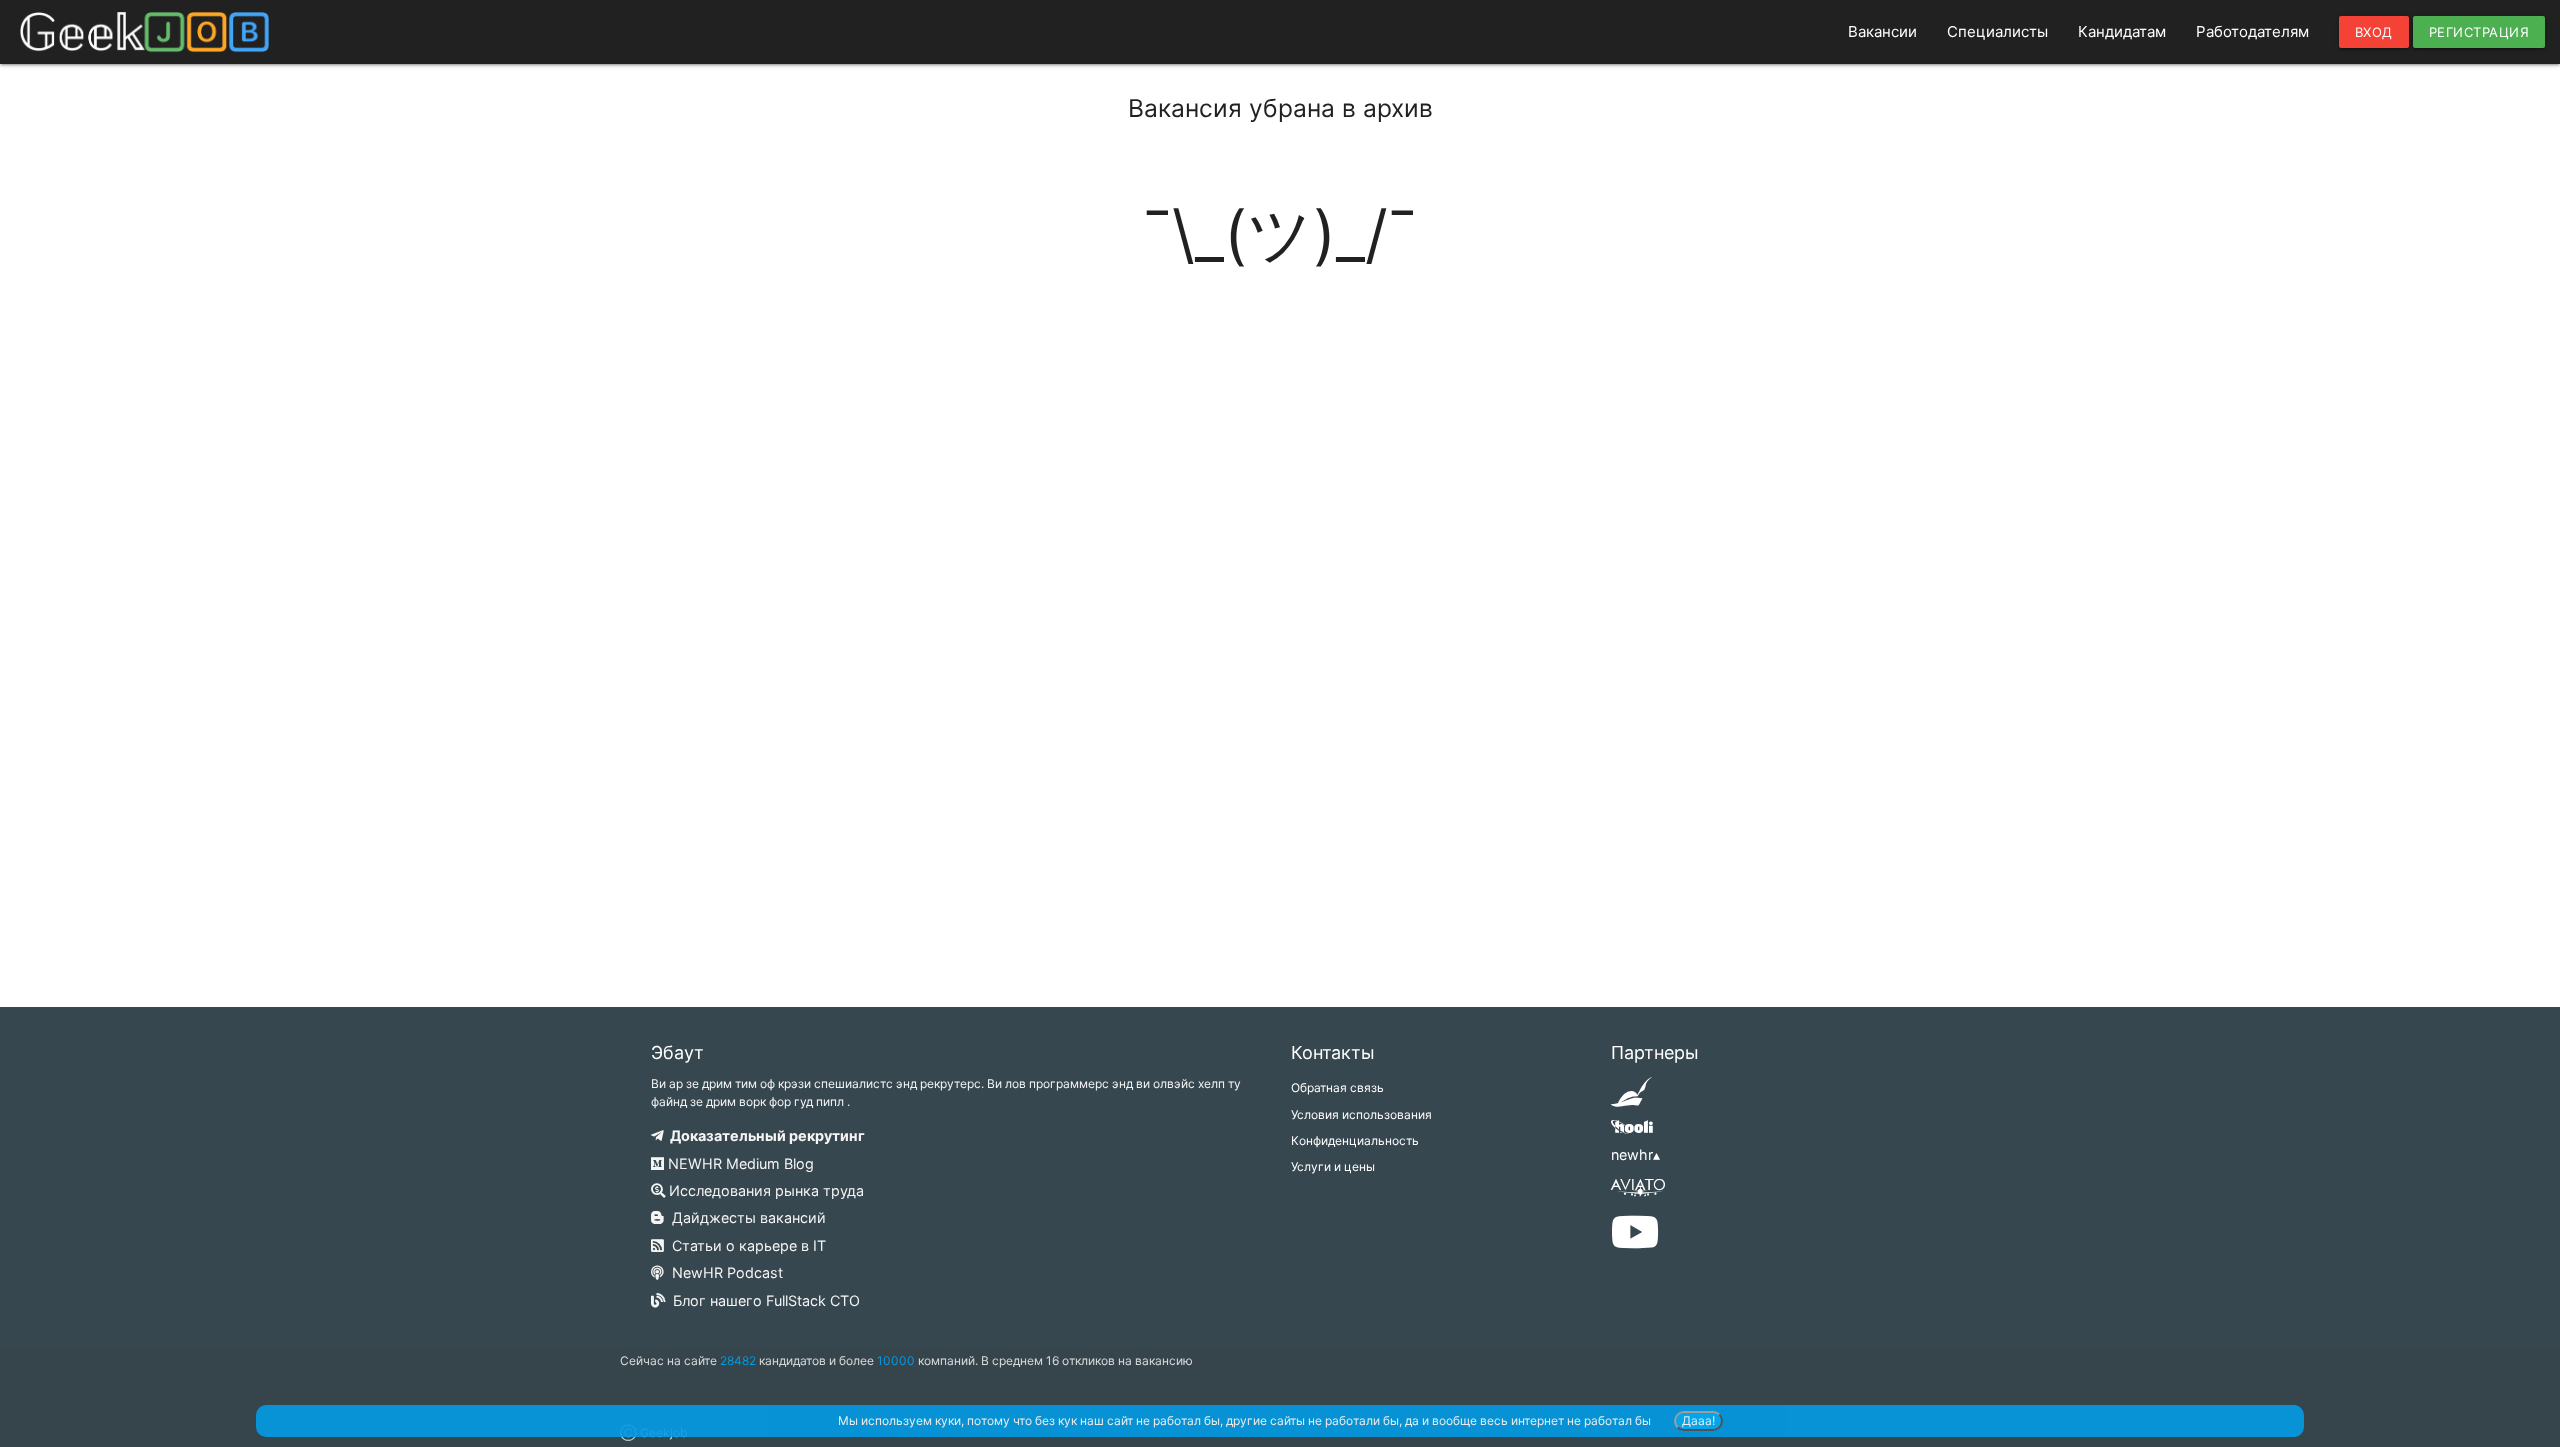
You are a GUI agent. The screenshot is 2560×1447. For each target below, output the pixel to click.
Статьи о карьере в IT (745, 1245)
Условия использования (1361, 1114)
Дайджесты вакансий (745, 1217)
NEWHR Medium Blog (739, 1163)
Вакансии (1882, 31)
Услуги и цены (1333, 1166)
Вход (2374, 32)
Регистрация (2479, 32)
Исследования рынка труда (764, 1190)
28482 (738, 1360)
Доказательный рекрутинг (764, 1135)
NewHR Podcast (723, 1272)
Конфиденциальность (1355, 1140)
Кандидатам (2122, 31)
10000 (896, 1360)
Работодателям (2252, 31)
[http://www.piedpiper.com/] (1631, 1098)
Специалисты (1997, 31)
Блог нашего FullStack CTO (762, 1300)
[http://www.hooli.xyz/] (1631, 1133)
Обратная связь (1337, 1087)
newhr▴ (1635, 1154)
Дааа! (1698, 1420)
